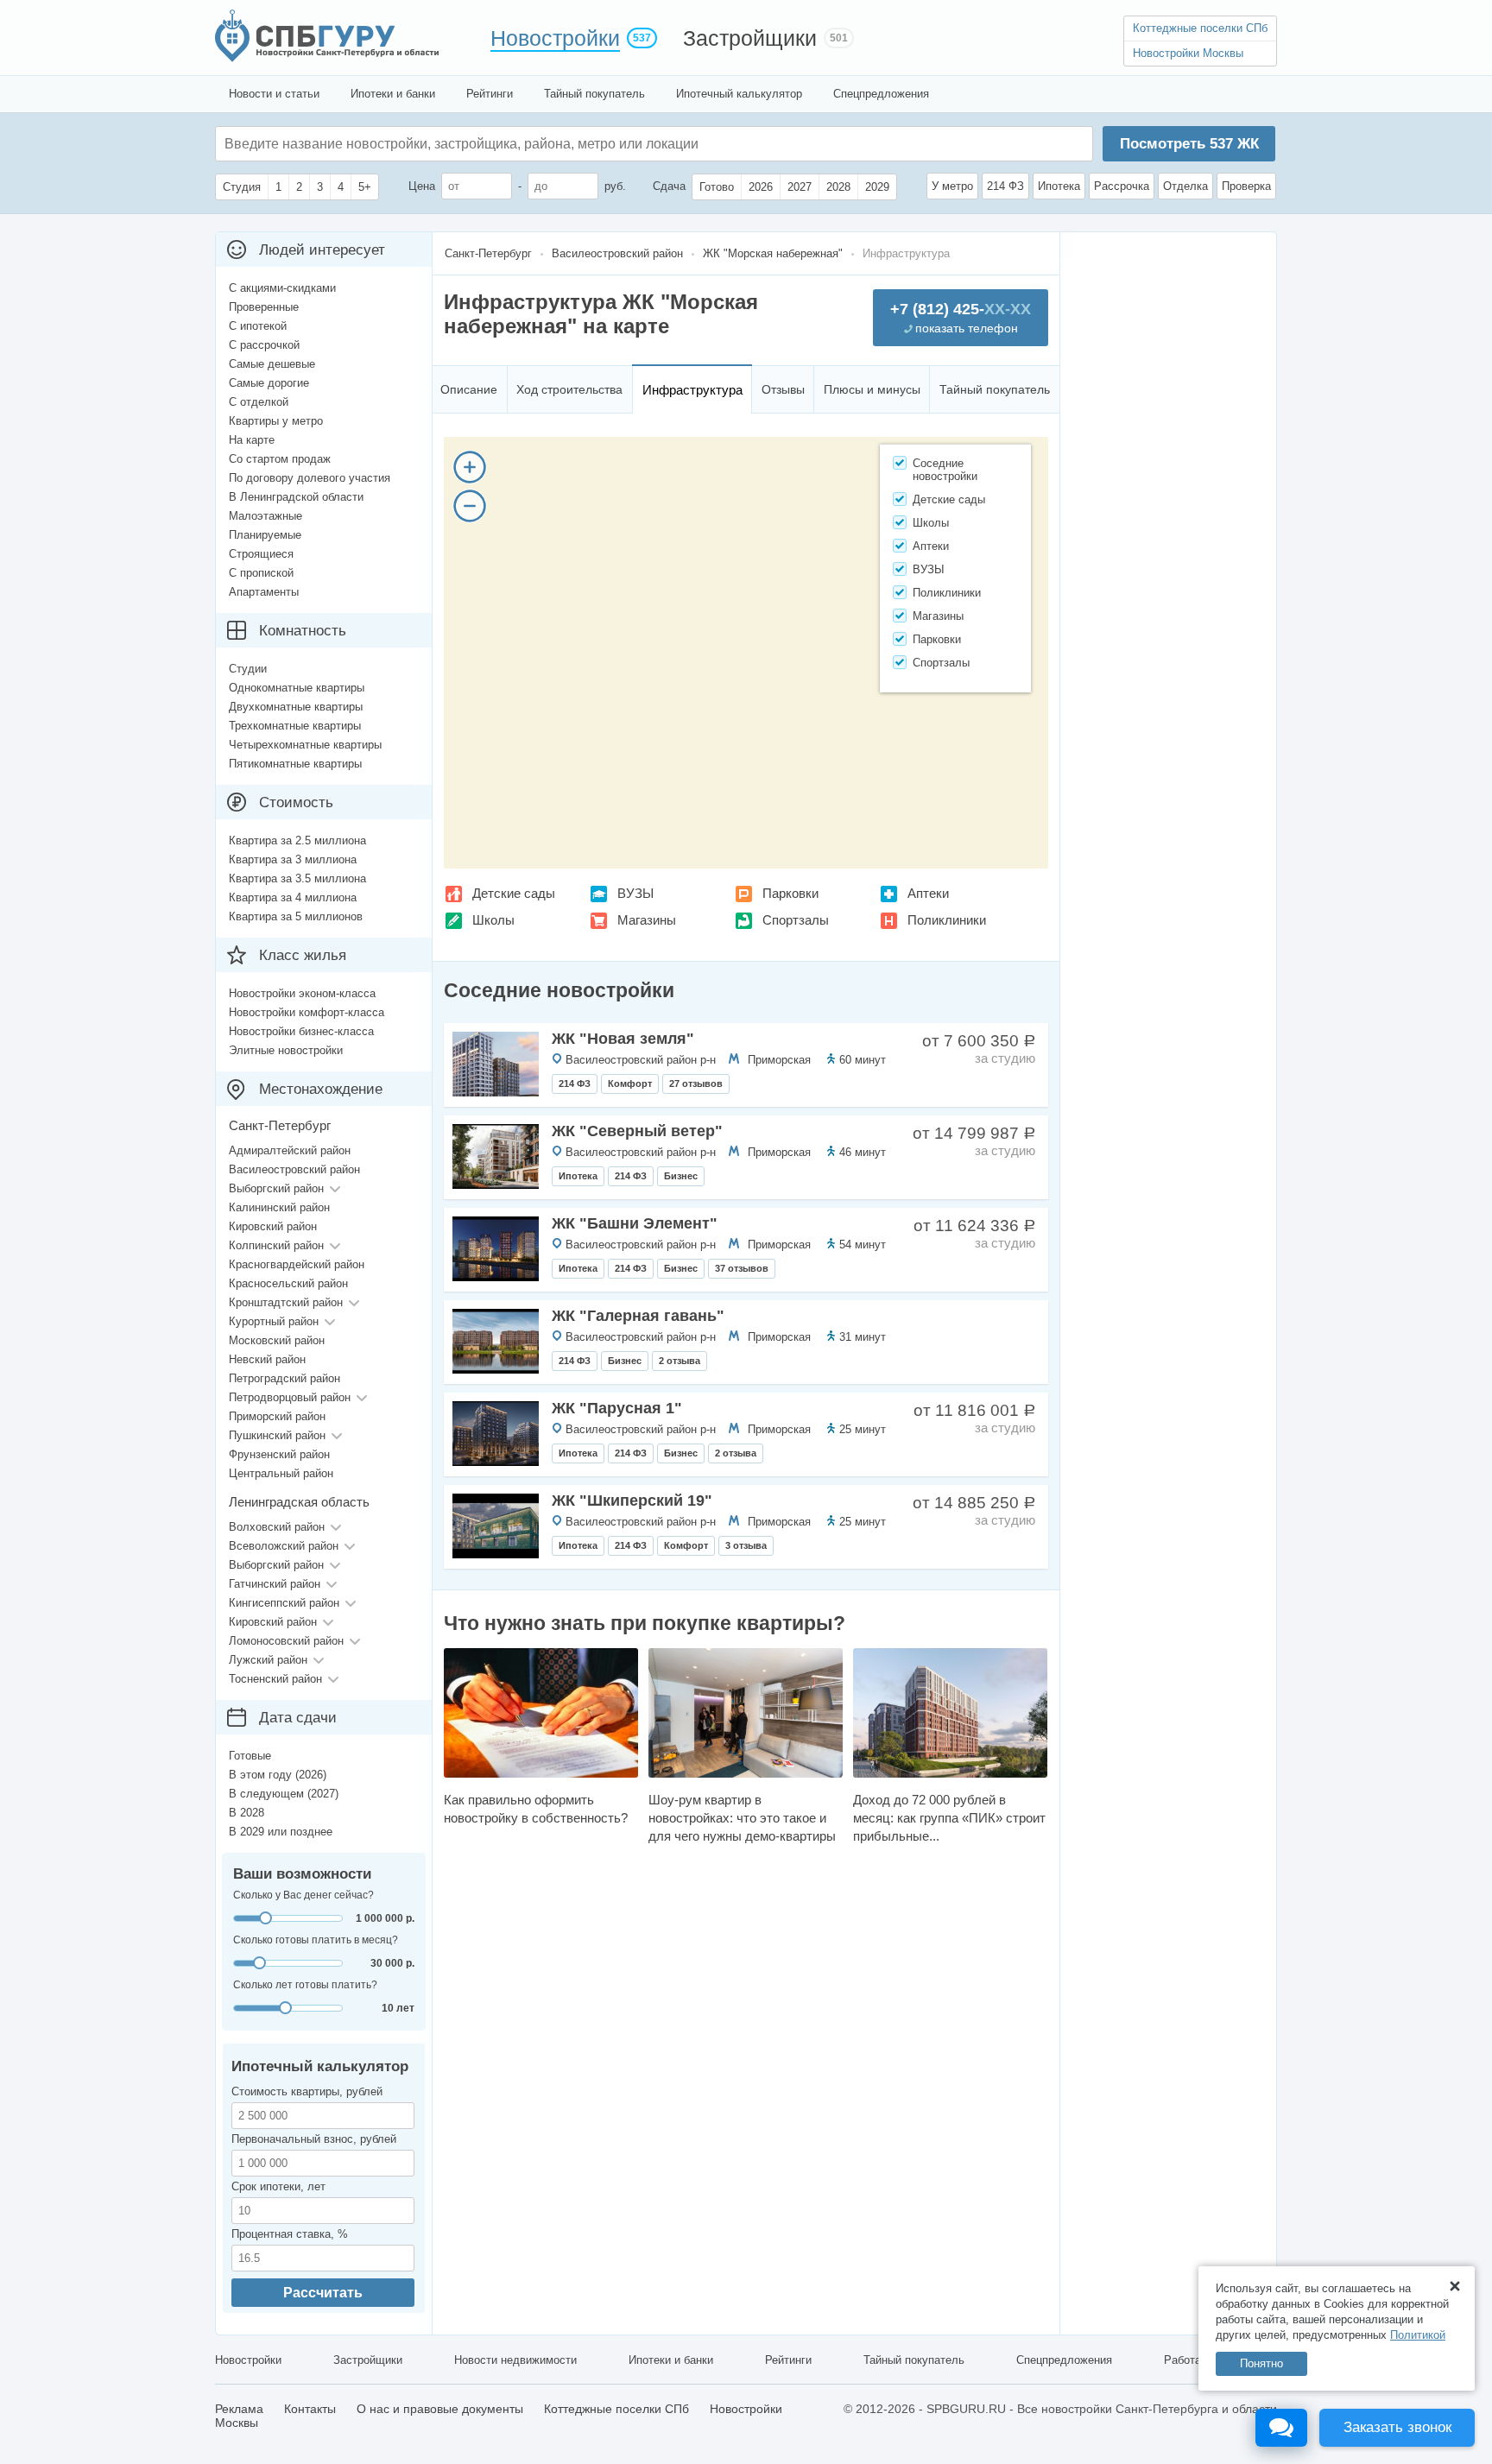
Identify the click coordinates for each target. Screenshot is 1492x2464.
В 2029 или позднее (281, 1832)
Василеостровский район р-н (641, 1060)
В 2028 (247, 1813)
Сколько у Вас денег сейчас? (303, 1895)
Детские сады (514, 893)
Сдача (669, 186)
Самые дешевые (272, 364)
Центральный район (281, 1473)
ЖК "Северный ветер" (637, 1131)
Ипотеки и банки (393, 94)
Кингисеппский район (284, 1603)
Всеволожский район (284, 1546)
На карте (252, 440)
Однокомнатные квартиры (297, 688)
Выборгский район (276, 1188)
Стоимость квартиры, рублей (307, 2091)
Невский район (267, 1359)
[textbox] (484, 144)
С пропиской (261, 573)
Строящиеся (261, 554)
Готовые (250, 1756)
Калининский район (279, 1207)
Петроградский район (284, 1378)
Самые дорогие (269, 383)
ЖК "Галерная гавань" (638, 1316)
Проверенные (264, 307)
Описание (469, 389)
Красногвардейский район (297, 1264)
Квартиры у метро (276, 421)
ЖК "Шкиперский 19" (632, 1501)
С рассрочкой (264, 345)
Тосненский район (275, 1679)
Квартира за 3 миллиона (293, 859)
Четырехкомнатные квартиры (305, 745)
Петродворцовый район (290, 1397)
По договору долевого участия (310, 478)
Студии (248, 669)
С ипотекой (258, 326)
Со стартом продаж (280, 459)
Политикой (1418, 2335)
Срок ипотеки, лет (278, 2186)
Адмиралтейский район (290, 1150)
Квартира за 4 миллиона (293, 897)
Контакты (310, 2409)
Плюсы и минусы (872, 389)
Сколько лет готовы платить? (305, 1985)
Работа (1182, 2360)
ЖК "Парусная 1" (617, 1408)
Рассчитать (323, 2293)
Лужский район (268, 1660)
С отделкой (259, 402)
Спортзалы (796, 920)
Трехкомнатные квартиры (295, 726)
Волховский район (277, 1527)
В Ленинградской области (296, 497)
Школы (493, 920)
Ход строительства (569, 389)
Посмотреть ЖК (1189, 144)
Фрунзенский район (279, 1454)
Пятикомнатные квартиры (295, 764)
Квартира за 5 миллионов (296, 916)
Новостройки (555, 38)
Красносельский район (288, 1283)
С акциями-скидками (282, 288)
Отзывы (783, 389)
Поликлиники (947, 920)
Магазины (647, 920)
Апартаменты (264, 592)
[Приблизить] (470, 467)
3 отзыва (746, 1545)
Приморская (779, 1060)
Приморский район (277, 1416)
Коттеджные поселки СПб (1200, 28)
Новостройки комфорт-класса (307, 1012)
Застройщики (750, 38)
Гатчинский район (275, 1584)
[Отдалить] (470, 506)
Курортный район (274, 1321)
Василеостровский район (294, 1169)
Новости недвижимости (515, 2360)
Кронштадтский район (286, 1302)
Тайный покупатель (594, 94)
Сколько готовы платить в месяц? (316, 1940)
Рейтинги (490, 94)
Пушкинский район (277, 1435)
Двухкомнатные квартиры (296, 707)
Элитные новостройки (286, 1050)
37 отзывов (742, 1268)
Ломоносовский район (286, 1641)
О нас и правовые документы (440, 2409)
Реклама (239, 2409)
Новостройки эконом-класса (302, 993)
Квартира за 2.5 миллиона (297, 840)
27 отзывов (696, 1084)
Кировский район (273, 1226)
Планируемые (265, 535)
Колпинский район (276, 1245)
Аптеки (928, 893)
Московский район (277, 1340)
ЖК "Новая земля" (623, 1039)
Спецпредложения (881, 94)
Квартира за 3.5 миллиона (297, 878)
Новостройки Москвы (1188, 53)
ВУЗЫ (635, 893)
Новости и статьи (274, 94)
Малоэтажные (266, 516)
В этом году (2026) (278, 1775)
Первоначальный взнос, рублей (314, 2139)
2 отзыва (680, 1361)
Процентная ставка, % (290, 2234)
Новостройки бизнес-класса (301, 1031)
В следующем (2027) (284, 1794)
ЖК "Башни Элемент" (635, 1223)
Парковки (790, 893)
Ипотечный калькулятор (739, 94)
